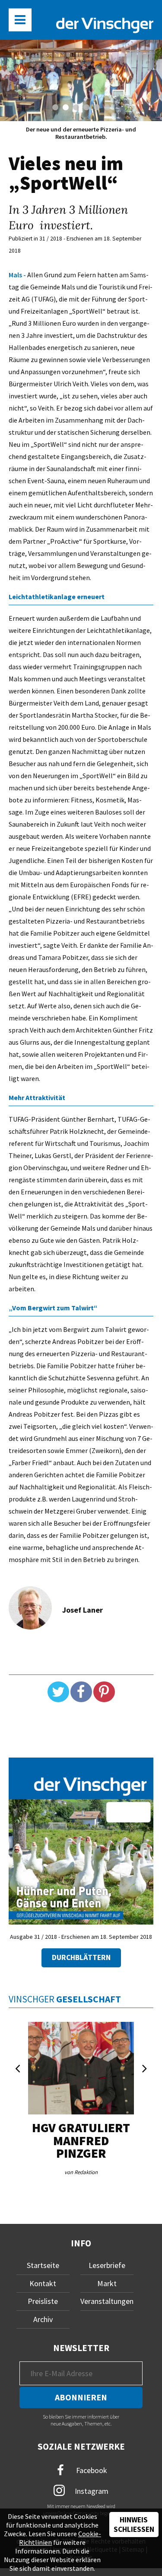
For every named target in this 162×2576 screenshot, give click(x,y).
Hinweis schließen (134, 2525)
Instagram (91, 2491)
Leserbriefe (107, 2265)
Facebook (91, 2470)
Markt (107, 2283)
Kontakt (43, 2283)
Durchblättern (81, 1957)
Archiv (43, 2319)
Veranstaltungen (107, 2301)
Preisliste (43, 2301)
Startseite (43, 2265)
